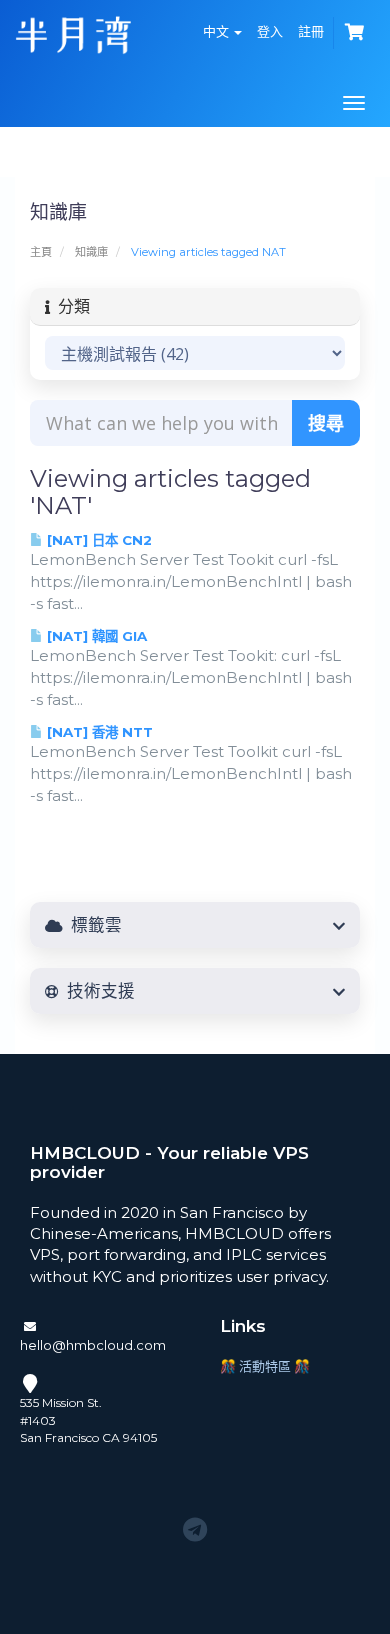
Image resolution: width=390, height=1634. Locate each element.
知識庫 (91, 252)
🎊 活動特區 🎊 (265, 1366)
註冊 (311, 31)
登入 (270, 31)
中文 (217, 31)
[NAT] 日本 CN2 (97, 540)
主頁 (41, 252)
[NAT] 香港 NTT (98, 732)
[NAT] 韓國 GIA (95, 636)
